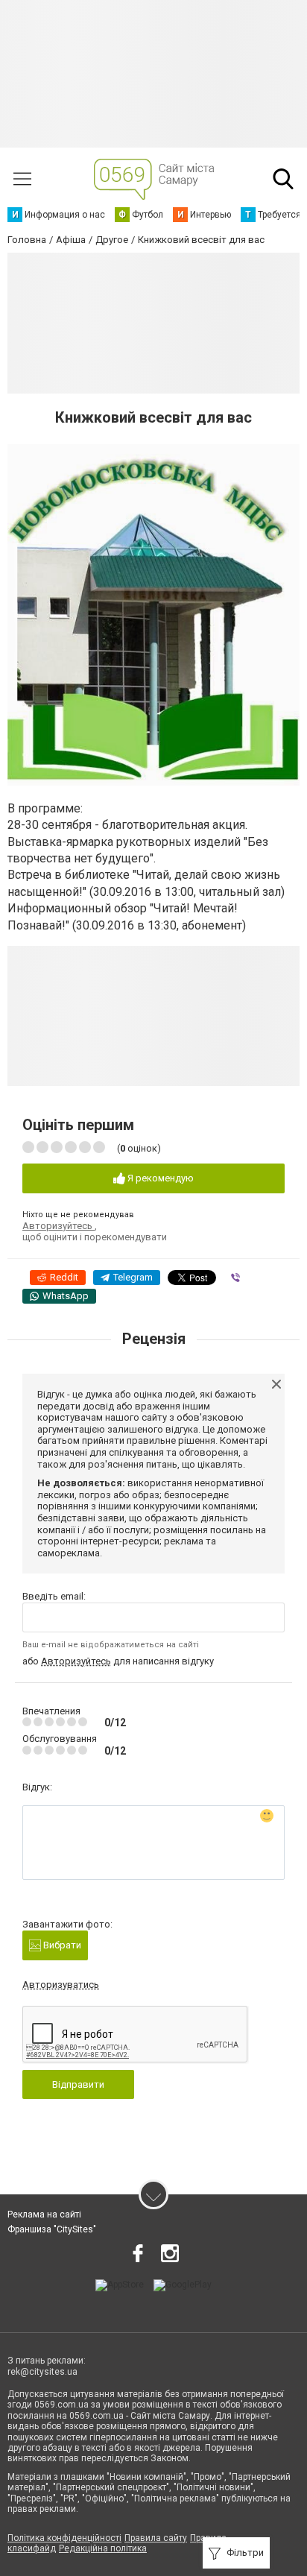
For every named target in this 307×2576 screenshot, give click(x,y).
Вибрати (61, 1945)
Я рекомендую (159, 1178)
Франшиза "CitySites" (52, 2229)
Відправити (78, 2084)
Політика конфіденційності (64, 2538)
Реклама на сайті (44, 2214)
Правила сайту (156, 2538)
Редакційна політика (103, 2548)
